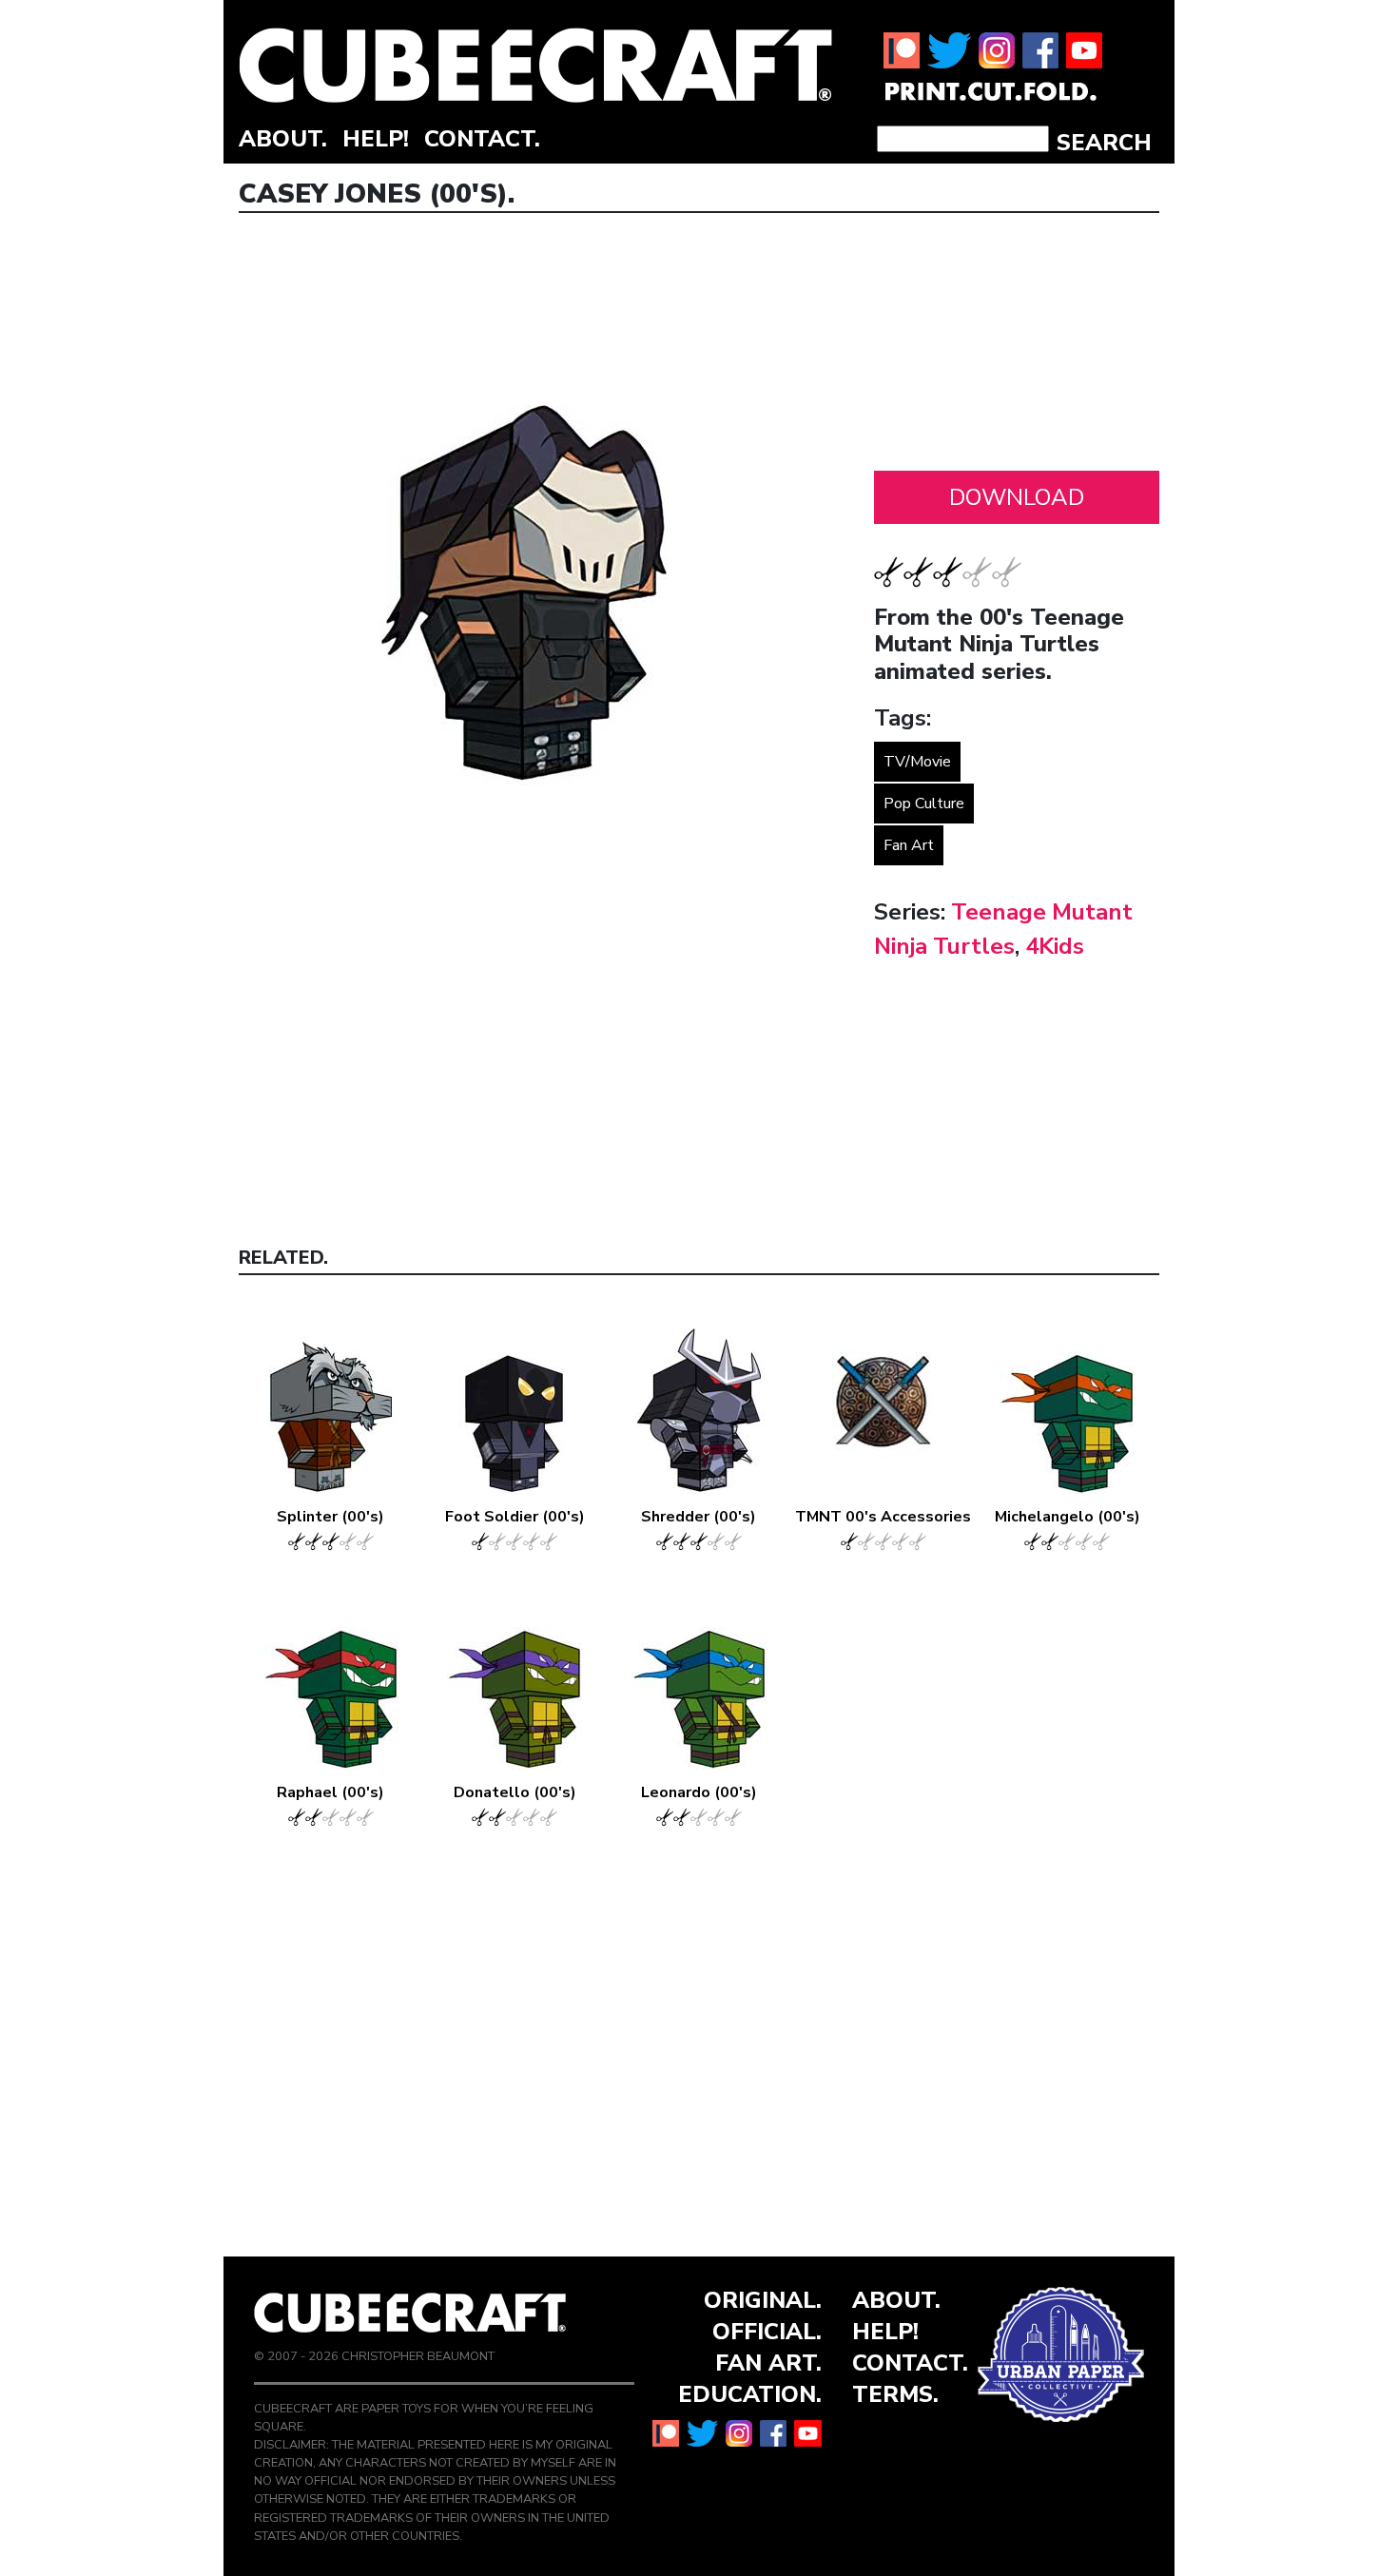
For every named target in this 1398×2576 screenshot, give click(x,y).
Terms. (895, 2394)
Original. (763, 2300)
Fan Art (909, 845)
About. (283, 139)
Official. (767, 2332)
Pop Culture (924, 804)
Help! (376, 139)
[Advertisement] (1017, 347)
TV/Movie (917, 762)
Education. (750, 2394)
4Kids (1055, 946)
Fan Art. (768, 2363)
